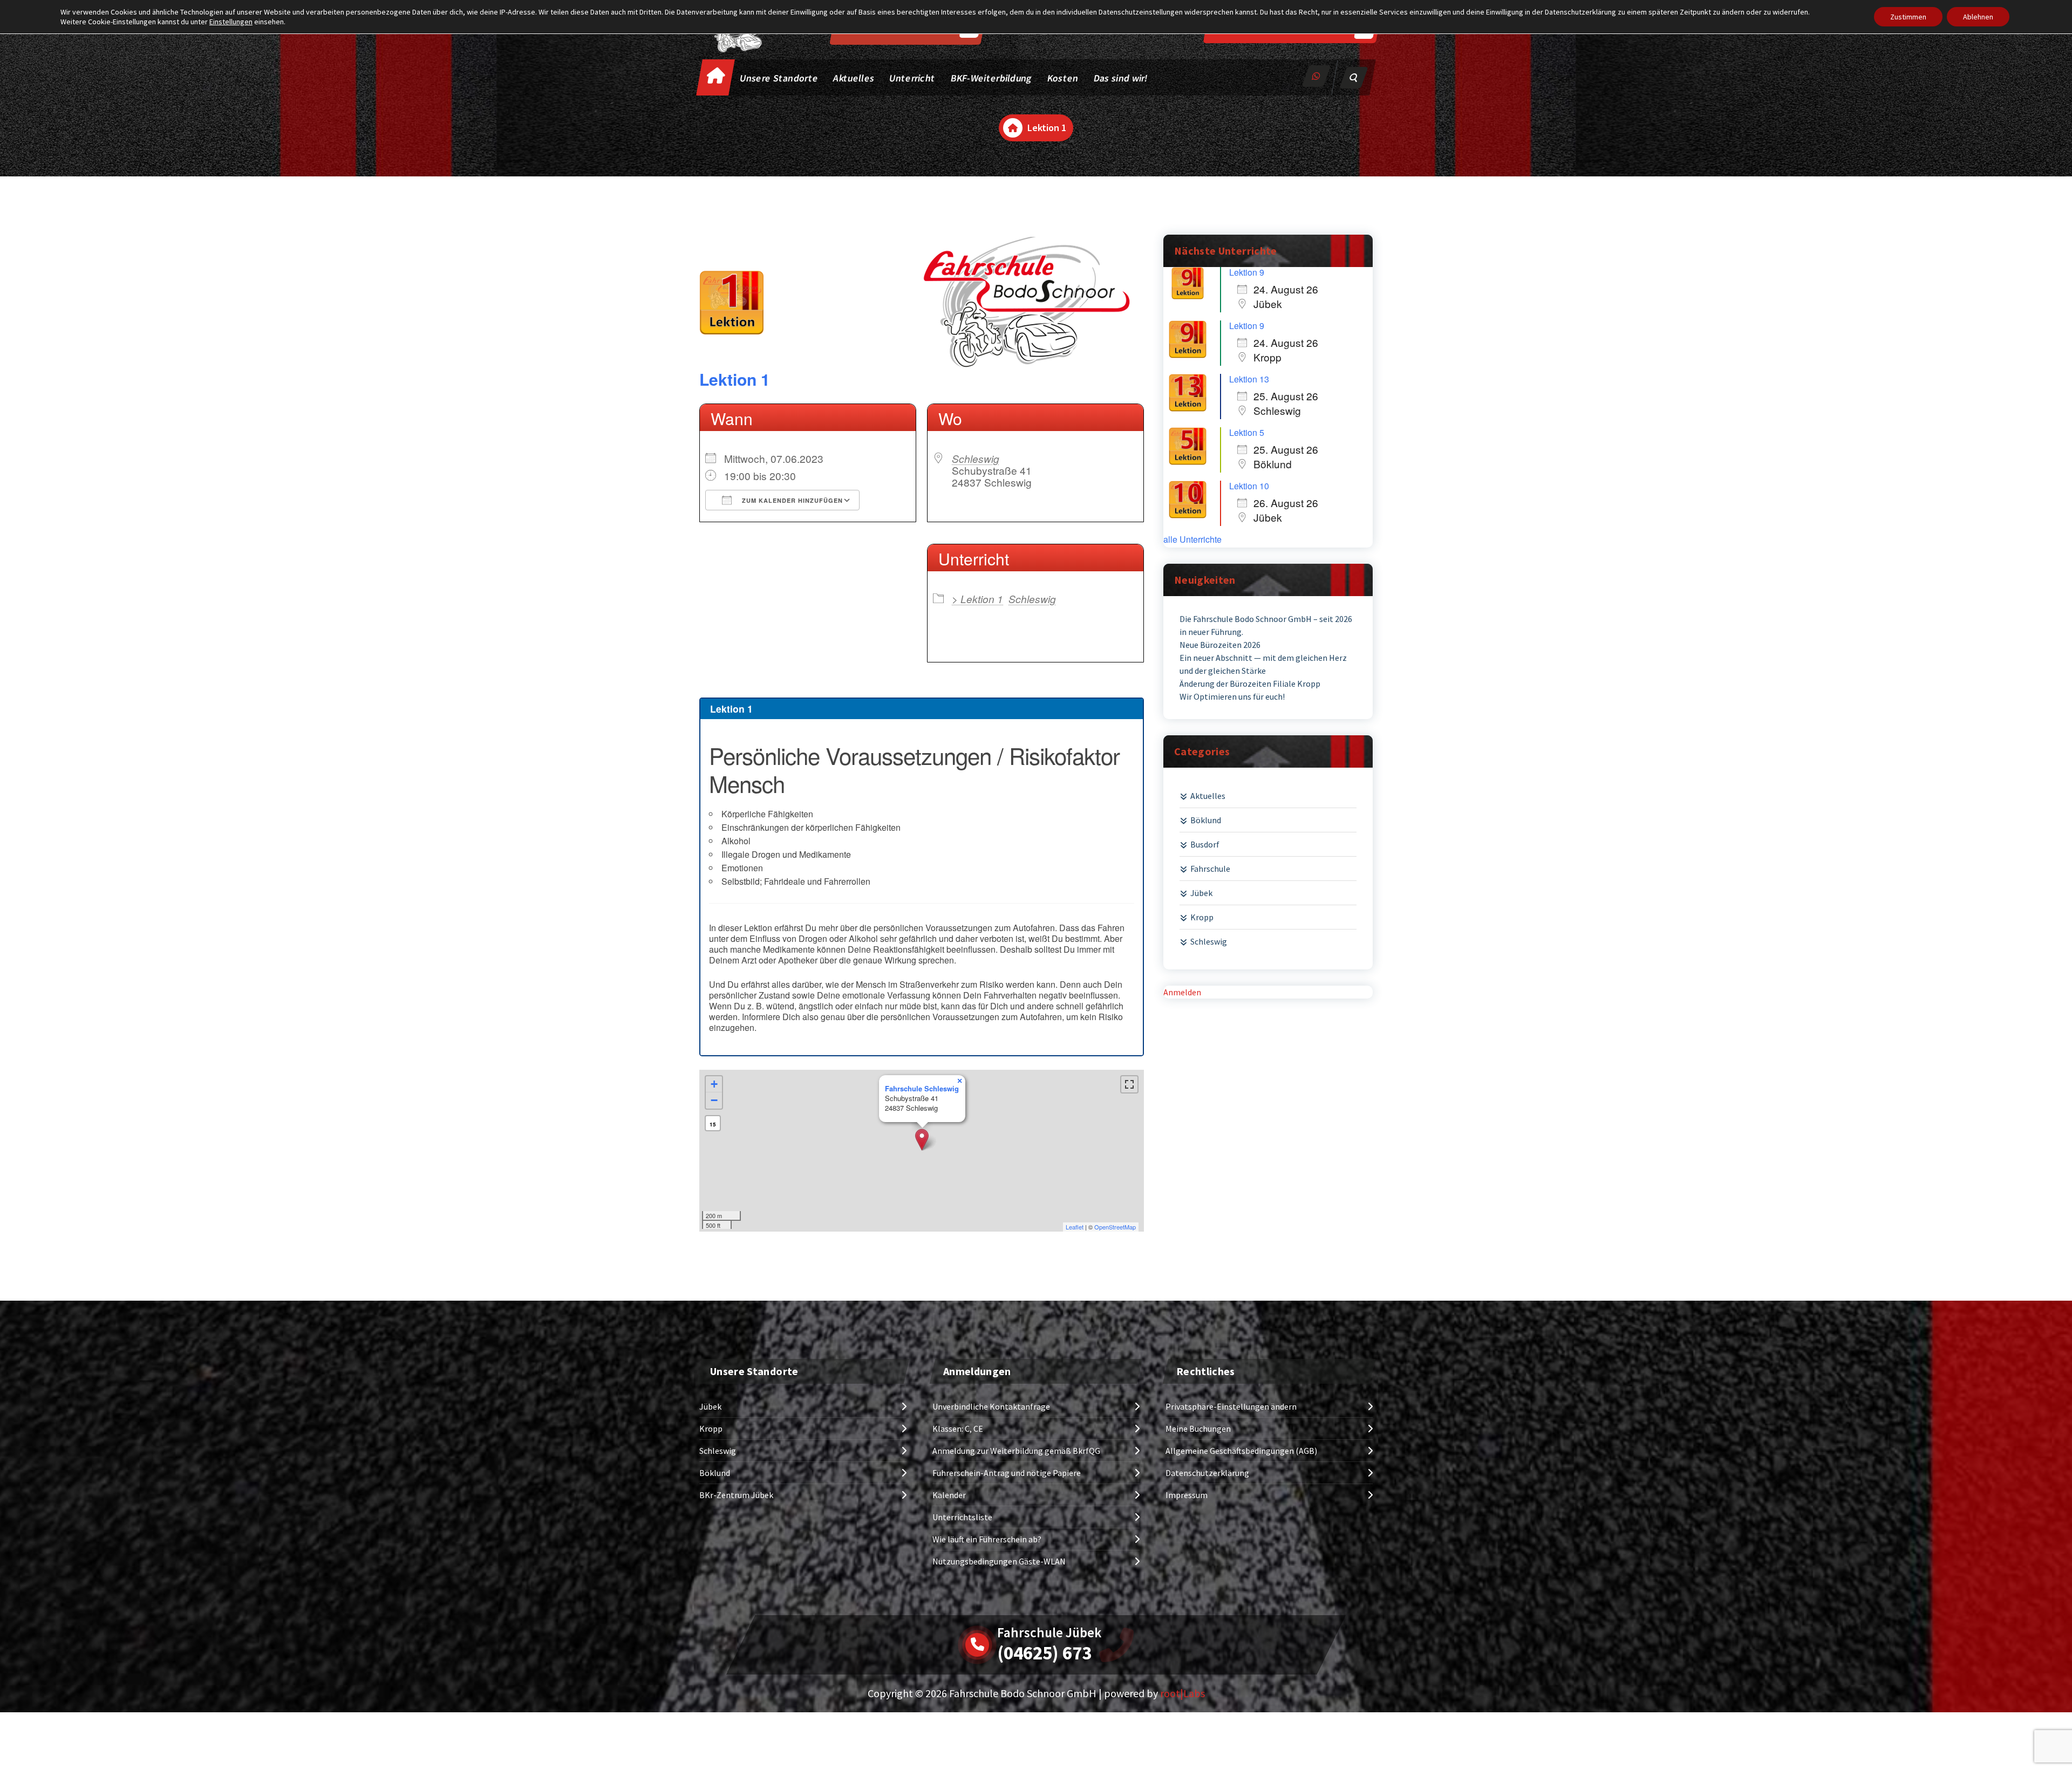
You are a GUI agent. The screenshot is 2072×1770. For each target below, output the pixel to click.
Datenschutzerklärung (1207, 1473)
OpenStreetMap (1115, 1227)
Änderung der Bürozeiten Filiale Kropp (1250, 684)
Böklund (1206, 820)
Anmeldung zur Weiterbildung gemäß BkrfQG (1016, 1451)
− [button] (714, 1100)
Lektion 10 (1249, 486)
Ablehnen (1978, 17)
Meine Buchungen (1198, 1429)
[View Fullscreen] (1129, 1084)
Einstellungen (231, 22)
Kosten (1063, 78)
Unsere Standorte (779, 78)
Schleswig (976, 458)
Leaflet (1075, 1227)
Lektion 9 (1247, 272)
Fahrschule (1210, 869)
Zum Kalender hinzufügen (791, 500)
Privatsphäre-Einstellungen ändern (1231, 1406)
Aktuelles (854, 78)
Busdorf (1205, 844)
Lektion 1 (735, 379)
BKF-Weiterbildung (991, 78)
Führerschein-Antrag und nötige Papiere (1007, 1473)
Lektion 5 (1247, 432)
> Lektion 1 (977, 599)
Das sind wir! (1121, 78)
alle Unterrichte (1192, 539)
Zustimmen (1908, 17)
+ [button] (714, 1084)
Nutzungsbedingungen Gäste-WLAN (999, 1561)
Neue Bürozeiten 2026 (1220, 645)
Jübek (1201, 893)
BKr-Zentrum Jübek (736, 1495)
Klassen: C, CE (958, 1429)
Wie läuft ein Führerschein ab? (987, 1539)
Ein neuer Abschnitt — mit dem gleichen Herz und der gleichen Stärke (1263, 664)
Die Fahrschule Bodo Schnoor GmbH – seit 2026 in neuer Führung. (1266, 625)
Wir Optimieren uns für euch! (1232, 696)
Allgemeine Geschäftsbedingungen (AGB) (1241, 1451)
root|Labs (1182, 1693)
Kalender (949, 1495)
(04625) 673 (1044, 1653)
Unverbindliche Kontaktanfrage (991, 1406)
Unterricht (912, 78)
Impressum (1187, 1495)
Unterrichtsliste (962, 1517)
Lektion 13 (1249, 379)
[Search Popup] (1354, 78)
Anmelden (1182, 992)
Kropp (1202, 917)
